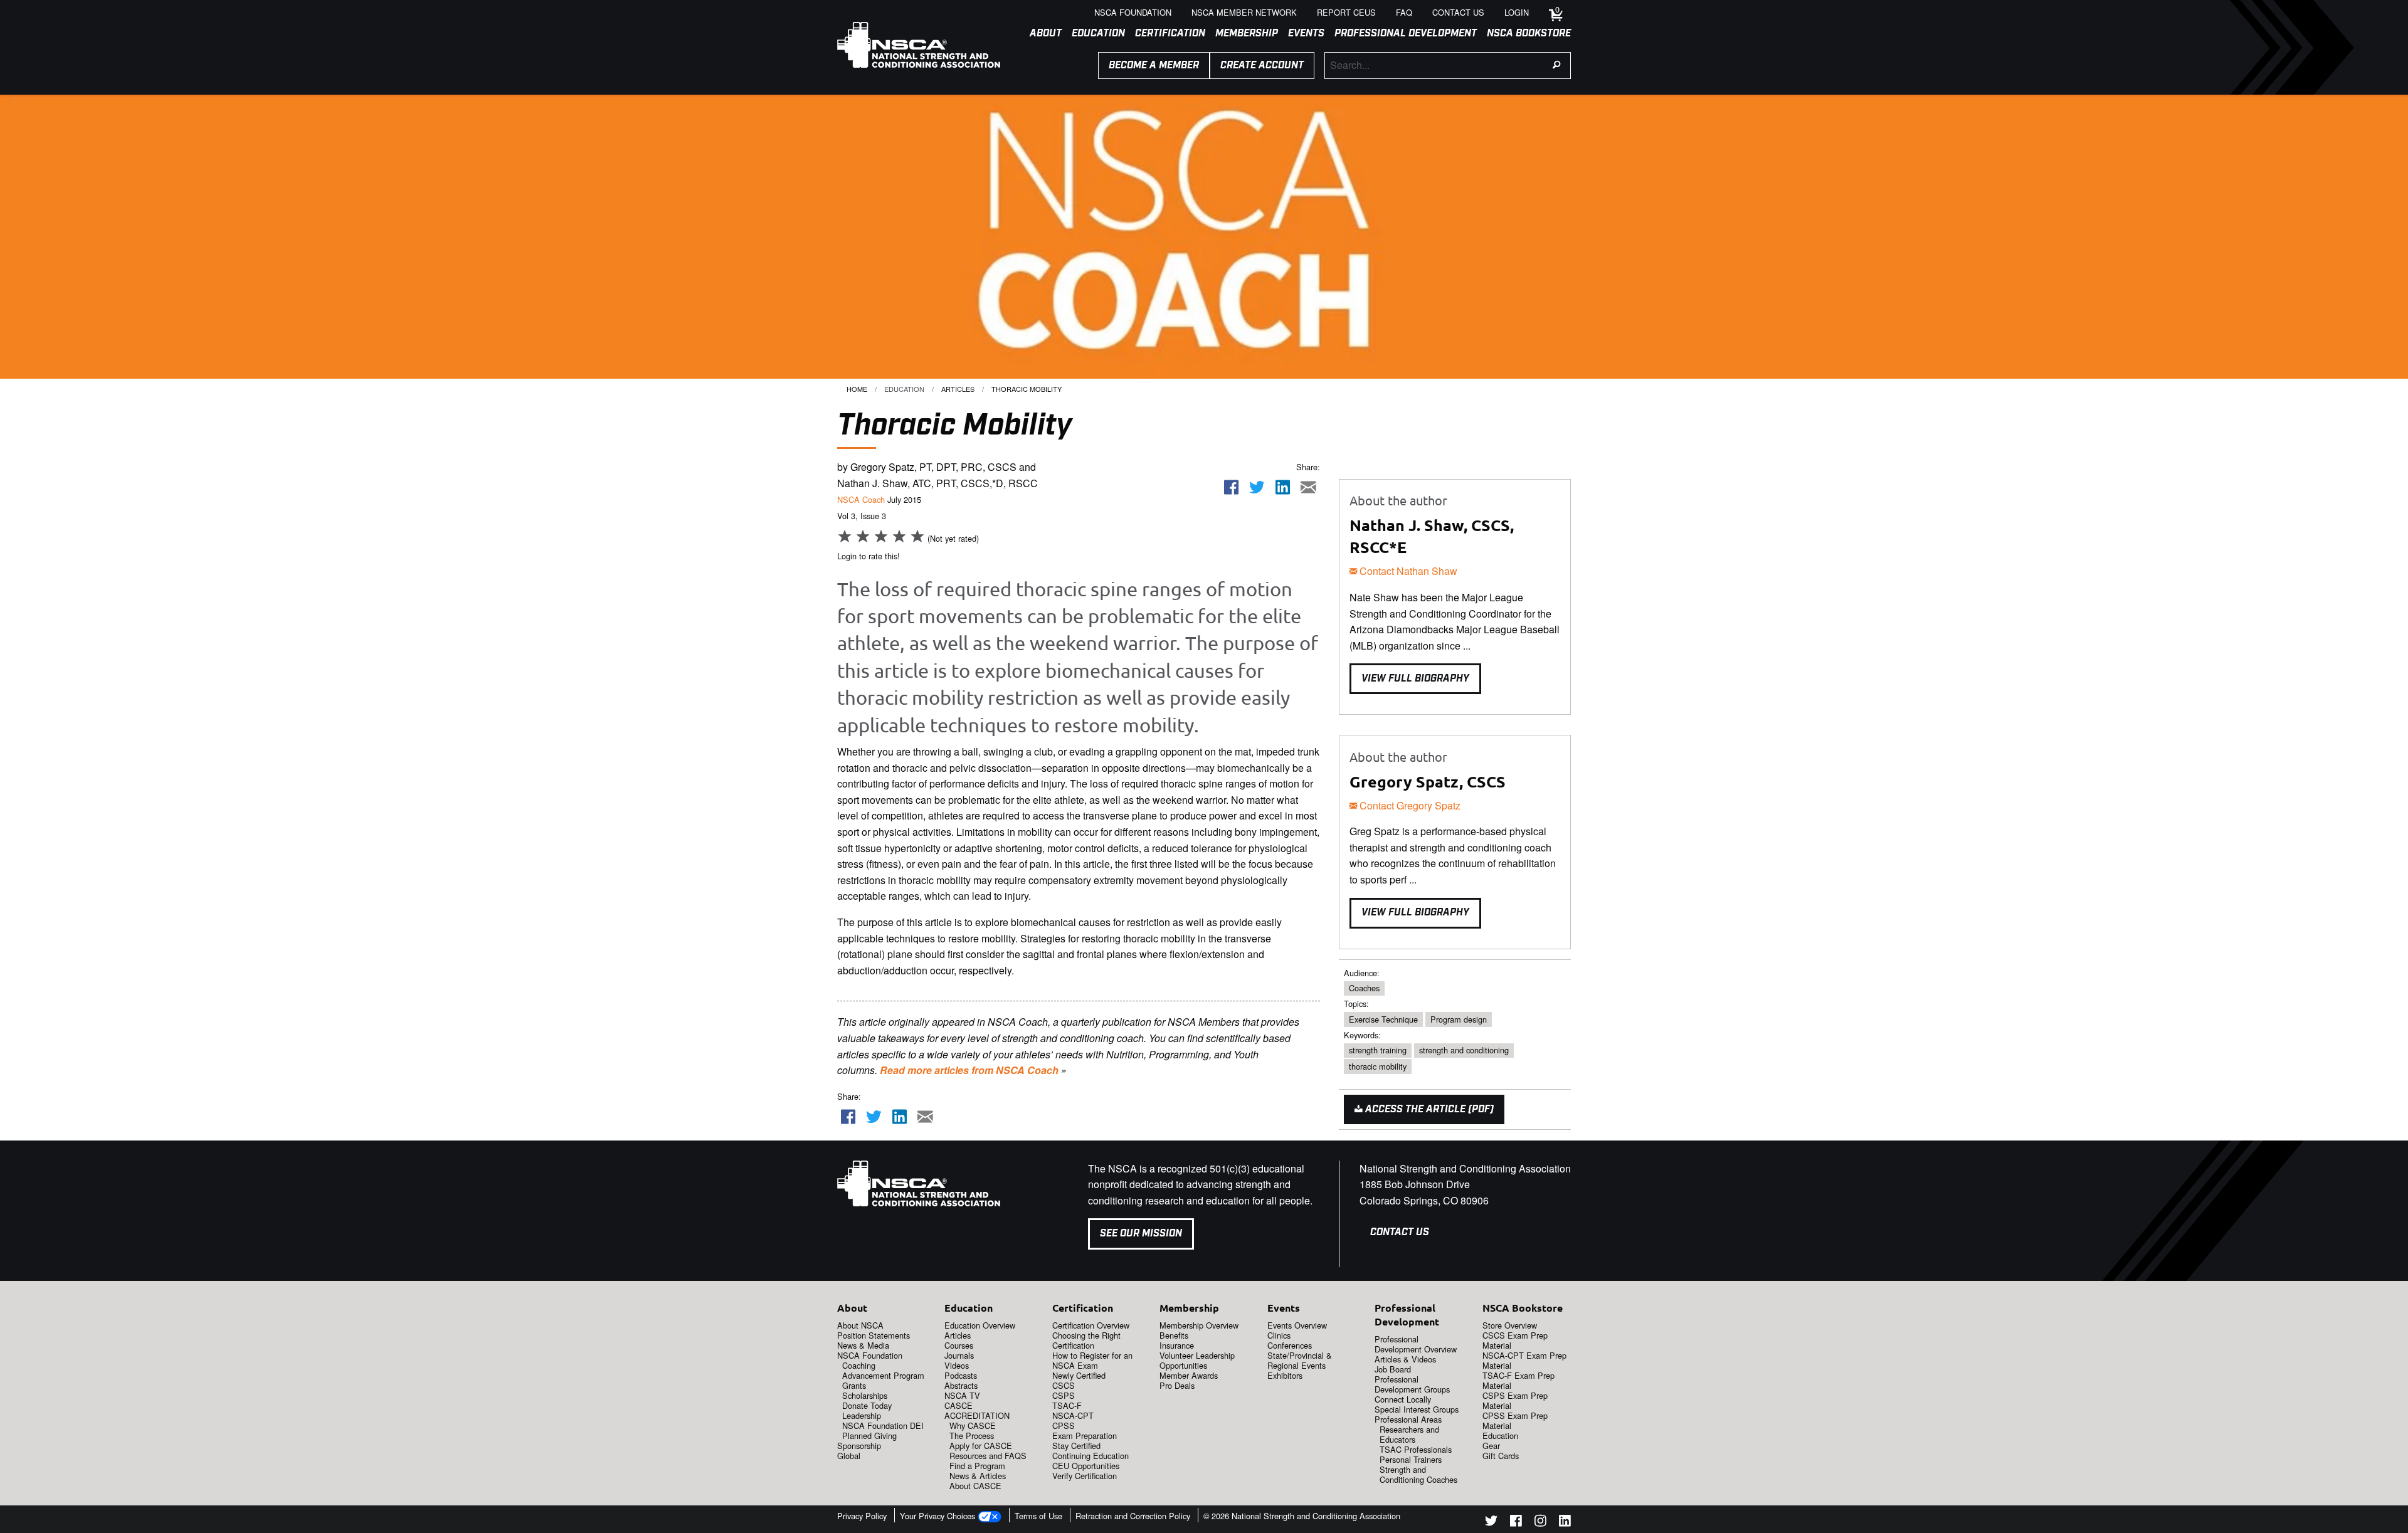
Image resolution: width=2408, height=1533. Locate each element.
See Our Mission (1141, 1234)
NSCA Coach (861, 499)
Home (857, 389)
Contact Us (1400, 1232)
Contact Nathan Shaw (1407, 571)
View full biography (1415, 679)
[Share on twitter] (1257, 487)
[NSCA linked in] (1565, 1523)
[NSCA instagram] (1540, 1523)
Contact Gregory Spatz (1409, 805)
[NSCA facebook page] (1516, 1523)
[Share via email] (1308, 487)
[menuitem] (1041, 34)
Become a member (1154, 66)
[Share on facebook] (1232, 487)
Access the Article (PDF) (1428, 1109)
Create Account (1262, 66)
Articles (958, 389)
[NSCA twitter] (1491, 1523)
